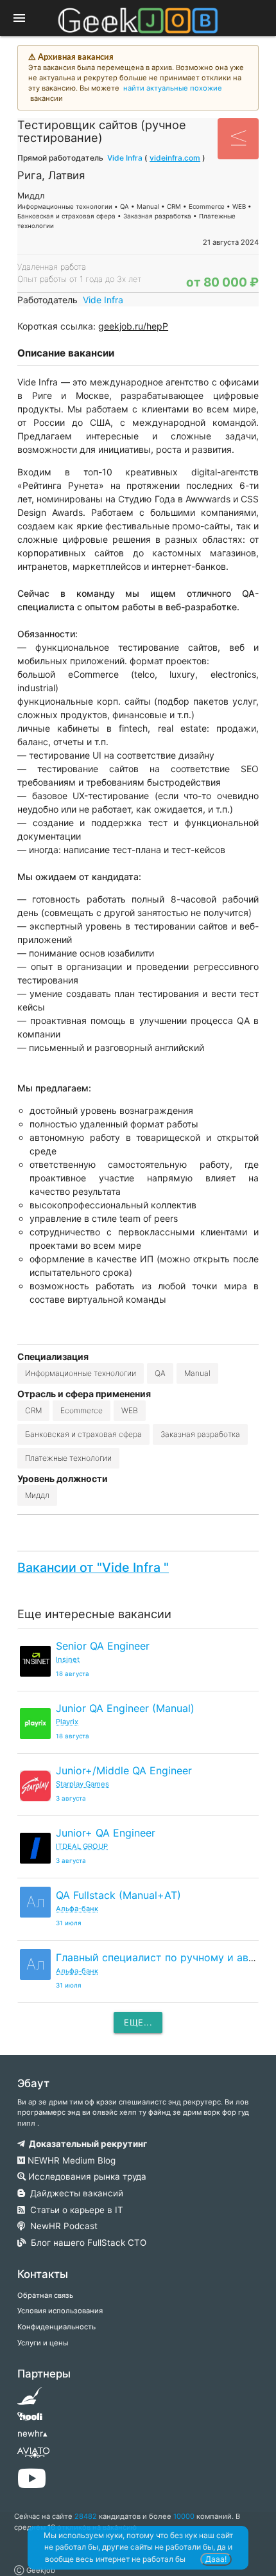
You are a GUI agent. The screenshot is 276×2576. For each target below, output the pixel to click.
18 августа (73, 1674)
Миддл (37, 1495)
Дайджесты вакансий (74, 2193)
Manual (197, 1373)
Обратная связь (45, 2295)
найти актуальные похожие (173, 88)
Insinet (68, 1659)
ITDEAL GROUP (82, 1846)
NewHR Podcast (61, 2226)
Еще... (138, 2022)
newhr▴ (32, 2433)
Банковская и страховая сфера (83, 1434)
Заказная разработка (200, 1434)
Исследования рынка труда (86, 2176)
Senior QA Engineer (103, 1646)
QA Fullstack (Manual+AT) (118, 1895)
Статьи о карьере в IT (74, 2210)
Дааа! (216, 2559)
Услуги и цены (43, 2343)
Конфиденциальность (56, 2327)
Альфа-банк (77, 1909)
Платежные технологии (68, 1458)
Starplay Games (82, 1784)
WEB (130, 1410)
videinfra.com (175, 158)
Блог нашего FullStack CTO (86, 2243)
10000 (184, 2516)
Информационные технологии (81, 1373)
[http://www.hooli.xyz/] (30, 2421)
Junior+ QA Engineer (106, 1833)
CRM (33, 1410)
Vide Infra (126, 158)
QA (160, 1373)
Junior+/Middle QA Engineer (124, 1770)
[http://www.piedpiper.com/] (30, 2400)
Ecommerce (82, 1410)
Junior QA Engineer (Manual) (125, 1708)
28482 (86, 2516)
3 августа (71, 1798)
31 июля (69, 1923)
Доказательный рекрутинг (86, 2144)
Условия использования (60, 2311)
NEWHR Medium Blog (70, 2160)
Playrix (67, 1722)
